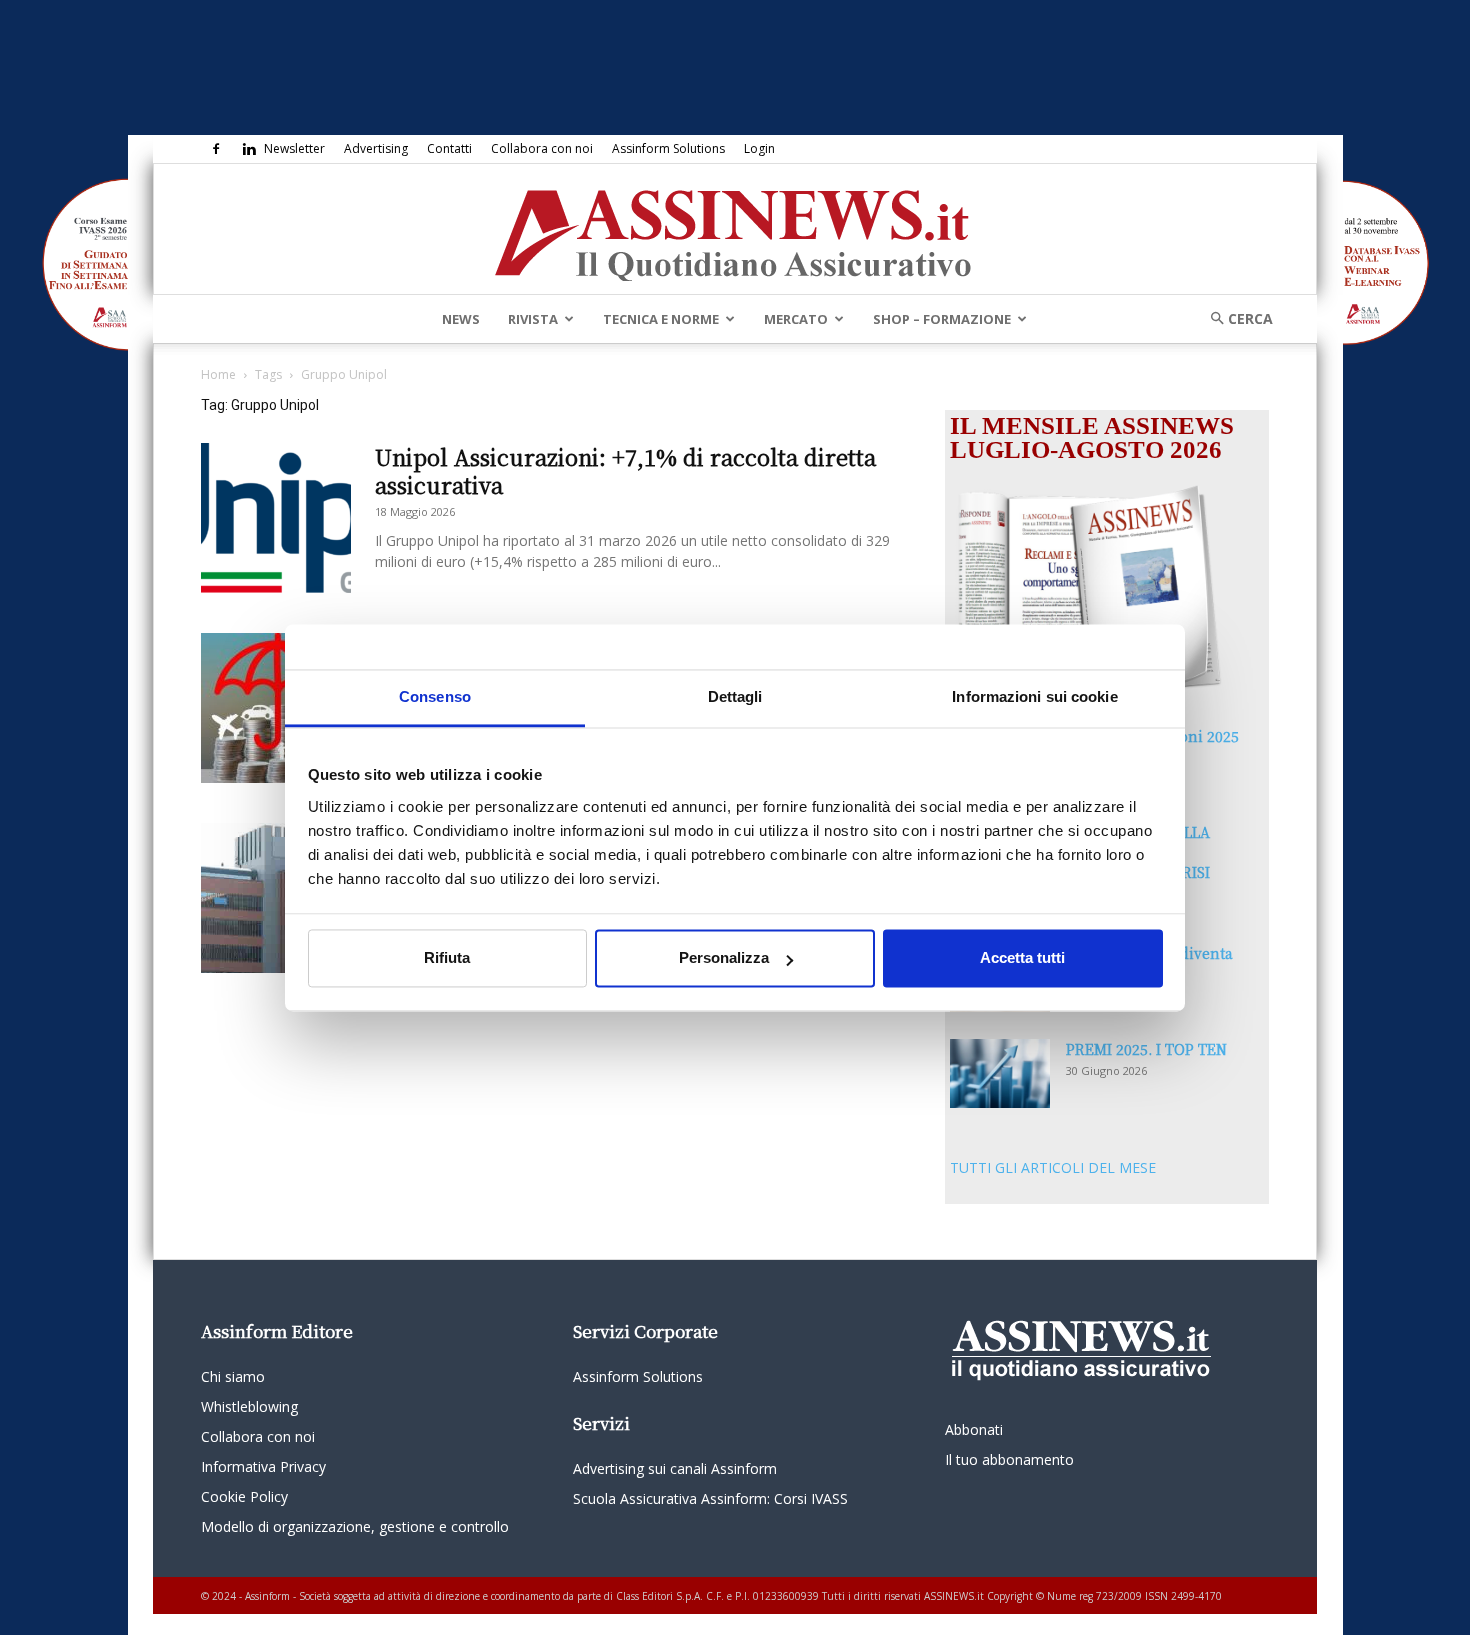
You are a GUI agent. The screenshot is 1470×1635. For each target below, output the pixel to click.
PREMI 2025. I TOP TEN (1146, 1049)
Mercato (796, 319)
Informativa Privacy (263, 1466)
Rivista (533, 319)
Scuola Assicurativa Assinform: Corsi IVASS (710, 1498)
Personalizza (724, 958)
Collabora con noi (542, 148)
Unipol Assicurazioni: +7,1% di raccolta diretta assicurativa (625, 470)
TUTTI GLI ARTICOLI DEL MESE (1053, 1167)
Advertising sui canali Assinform (675, 1468)
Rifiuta (447, 958)
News (461, 319)
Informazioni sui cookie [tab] (1034, 696)
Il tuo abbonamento (1009, 1459)
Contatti (449, 148)
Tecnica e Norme (661, 319)
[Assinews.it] (735, 230)
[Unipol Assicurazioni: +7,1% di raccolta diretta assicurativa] (276, 518)
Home (218, 374)
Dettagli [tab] (735, 696)
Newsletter (294, 148)
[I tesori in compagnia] (276, 708)
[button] (1235, 318)
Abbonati (974, 1429)
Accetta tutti (1022, 958)
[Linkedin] (249, 149)
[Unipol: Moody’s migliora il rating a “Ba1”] (276, 898)
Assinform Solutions (668, 148)
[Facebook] (216, 149)
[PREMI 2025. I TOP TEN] (1000, 1073)
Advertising (376, 148)
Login (759, 148)
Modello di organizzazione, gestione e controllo (355, 1526)
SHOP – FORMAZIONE (942, 319)
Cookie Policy (244, 1496)
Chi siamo (233, 1376)
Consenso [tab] (435, 696)
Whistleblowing (249, 1406)
